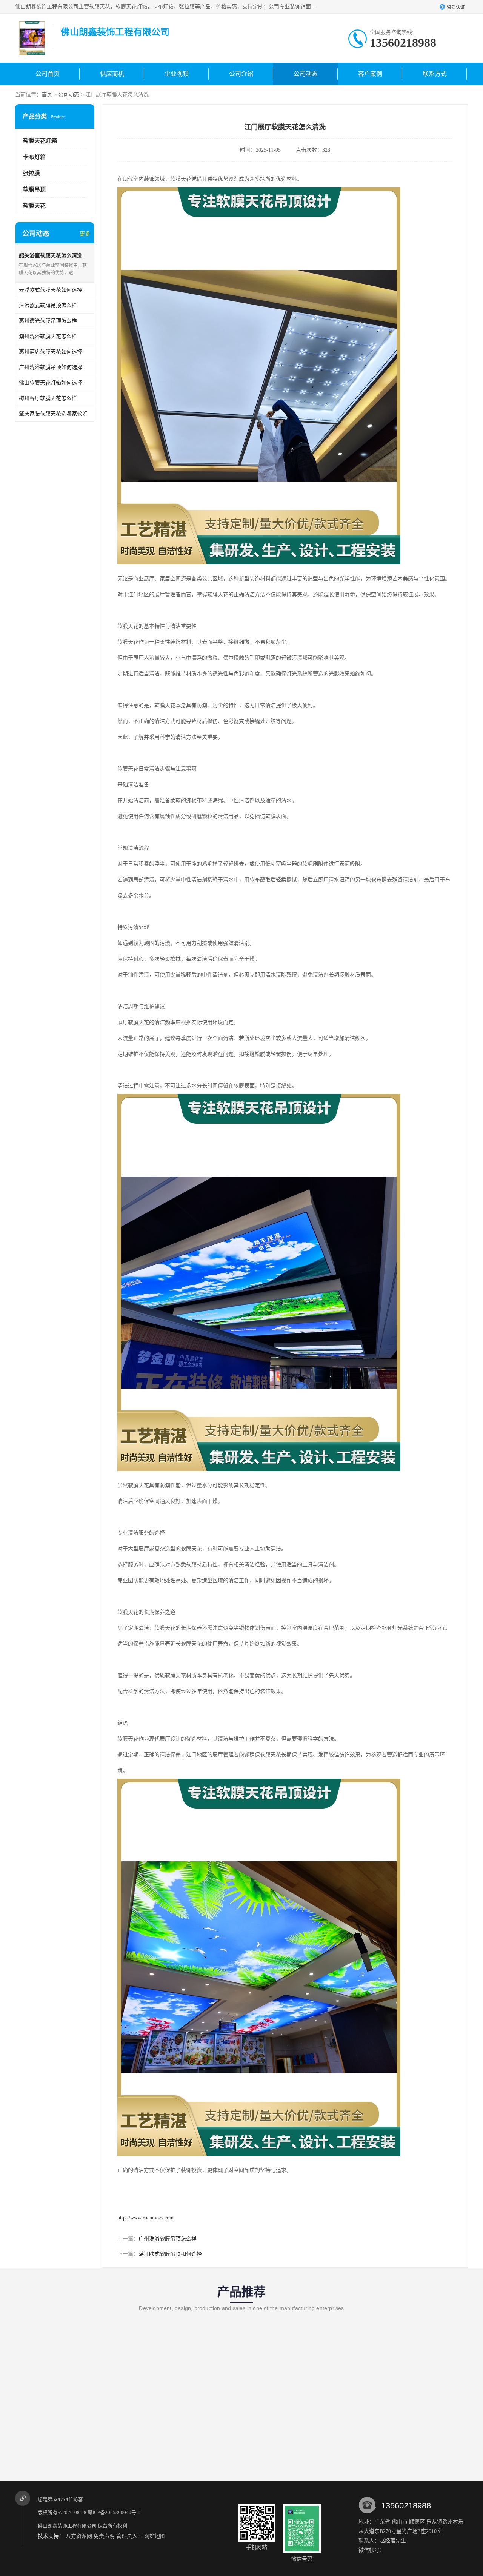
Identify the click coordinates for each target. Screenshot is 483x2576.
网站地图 (155, 2536)
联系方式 (435, 74)
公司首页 (48, 74)
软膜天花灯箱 (40, 141)
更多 (85, 234)
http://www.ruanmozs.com (145, 2218)
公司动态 (306, 74)
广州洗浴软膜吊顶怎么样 (168, 2239)
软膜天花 (34, 206)
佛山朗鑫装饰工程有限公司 (67, 2526)
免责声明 (104, 2536)
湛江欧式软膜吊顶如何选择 (170, 2254)
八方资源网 (79, 2536)
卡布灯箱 (34, 157)
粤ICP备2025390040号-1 (114, 2512)
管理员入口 (129, 2536)
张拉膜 (32, 173)
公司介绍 (241, 74)
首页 (47, 95)
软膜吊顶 (34, 189)
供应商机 (112, 74)
